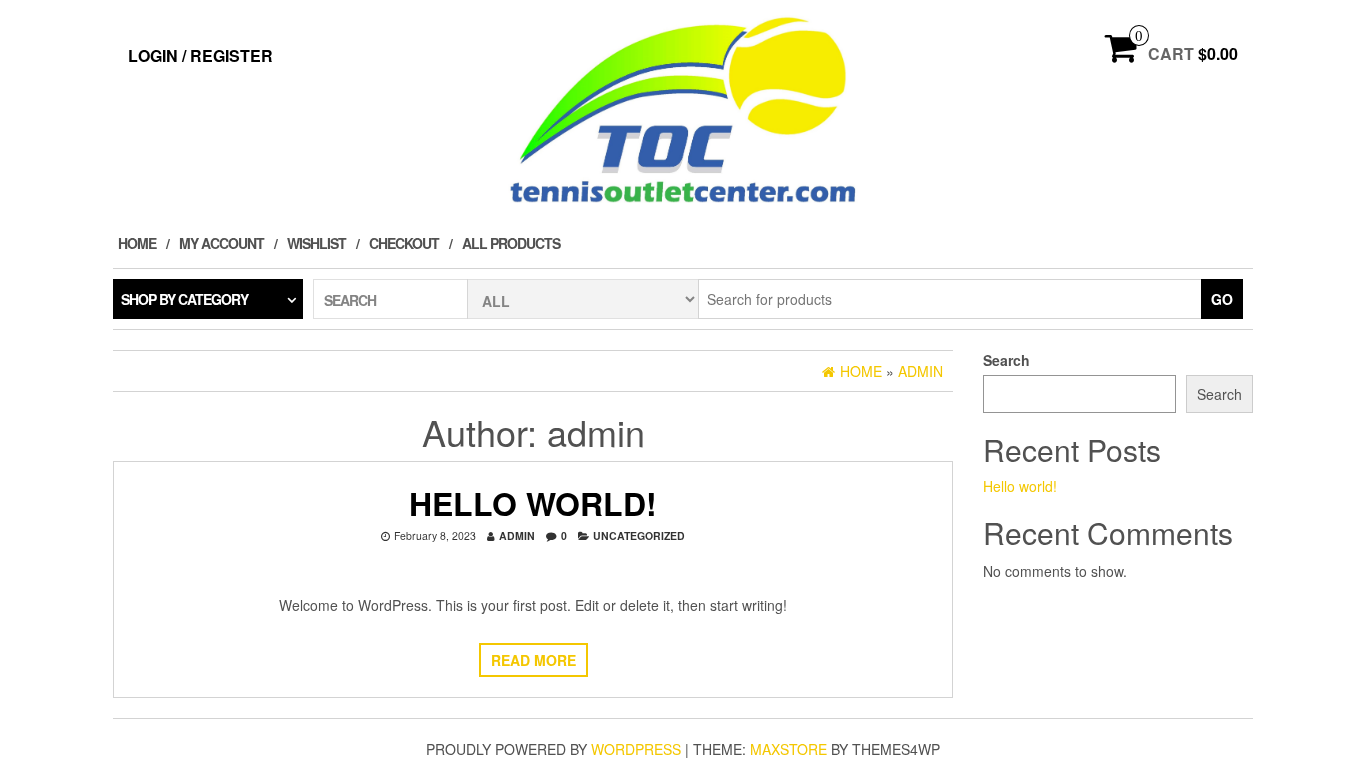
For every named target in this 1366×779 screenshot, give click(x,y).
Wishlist (316, 243)
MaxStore (788, 749)
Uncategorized (639, 535)
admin (517, 535)
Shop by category (184, 299)
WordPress (636, 749)
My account (221, 243)
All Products (511, 243)
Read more (533, 660)
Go (1222, 299)
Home (137, 243)
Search (1006, 360)
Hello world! (533, 503)
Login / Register (200, 55)
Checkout (404, 243)
